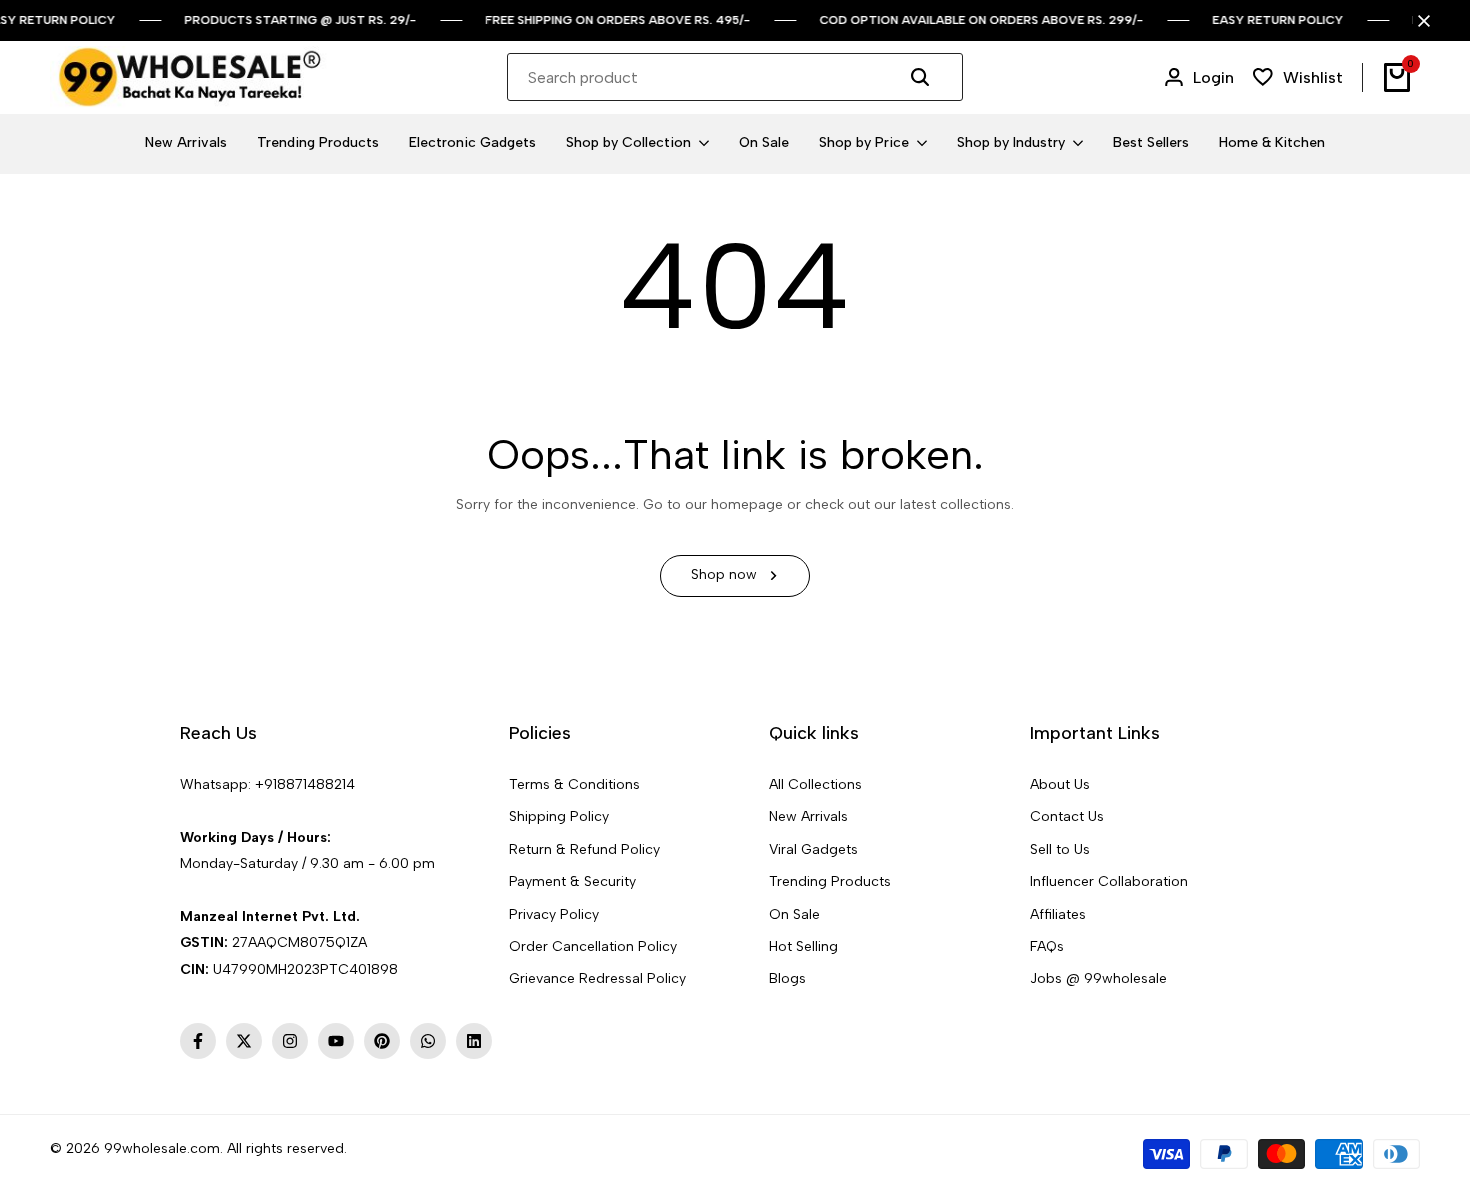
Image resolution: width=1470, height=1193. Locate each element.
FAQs (1047, 946)
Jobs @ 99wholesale (1098, 978)
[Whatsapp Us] (182, 810)
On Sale (794, 914)
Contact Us (1067, 816)
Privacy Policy (554, 914)
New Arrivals (808, 816)
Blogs (787, 978)
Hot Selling (803, 946)
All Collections (815, 784)
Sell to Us (1060, 849)
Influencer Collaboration (1109, 881)
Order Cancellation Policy (593, 946)
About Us (1060, 784)
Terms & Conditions (574, 784)
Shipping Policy (559, 816)
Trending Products (830, 881)
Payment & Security (572, 881)
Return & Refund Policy (584, 849)
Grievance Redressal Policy (597, 978)
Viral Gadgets (813, 849)
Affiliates (1058, 914)
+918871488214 (305, 784)
